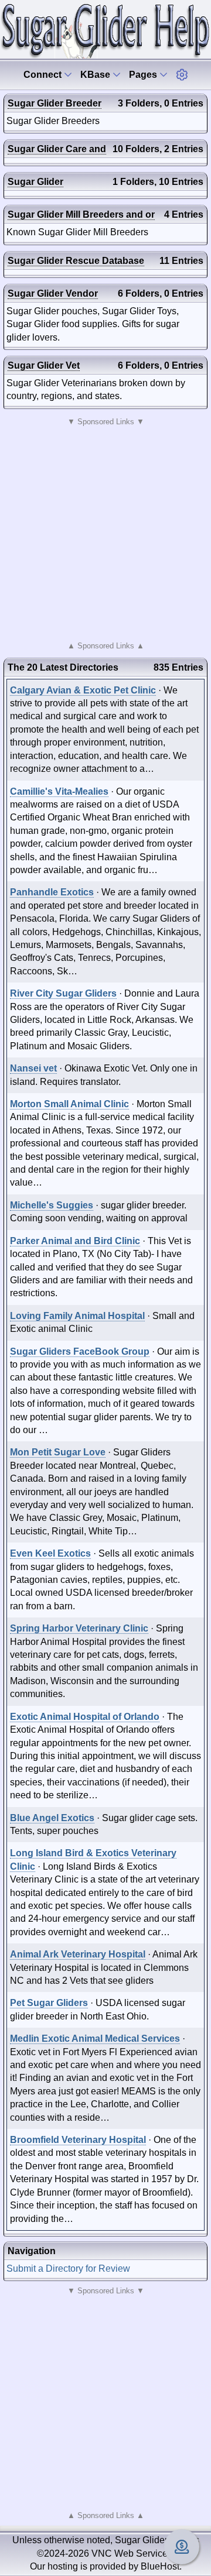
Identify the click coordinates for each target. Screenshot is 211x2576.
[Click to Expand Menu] (182, 75)
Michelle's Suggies (52, 1205)
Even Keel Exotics (50, 1553)
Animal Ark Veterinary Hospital (78, 1954)
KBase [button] (96, 75)
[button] (182, 75)
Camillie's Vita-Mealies (59, 791)
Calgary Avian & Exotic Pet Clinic (83, 690)
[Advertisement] (105, 534)
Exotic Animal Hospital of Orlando (85, 1717)
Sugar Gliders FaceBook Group (80, 1351)
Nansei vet (33, 1068)
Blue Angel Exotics (52, 1818)
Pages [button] (144, 75)
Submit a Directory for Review (68, 2268)
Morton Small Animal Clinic (69, 1104)
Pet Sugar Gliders (49, 2003)
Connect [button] (44, 75)
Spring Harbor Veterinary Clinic (79, 1628)
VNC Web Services (132, 2553)
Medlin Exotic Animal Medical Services (95, 2039)
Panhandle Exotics (52, 892)
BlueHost (160, 2566)
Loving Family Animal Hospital (77, 1316)
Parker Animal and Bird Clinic (75, 1241)
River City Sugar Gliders (63, 993)
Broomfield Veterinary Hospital (78, 2140)
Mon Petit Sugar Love (58, 1452)
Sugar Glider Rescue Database (76, 261)
